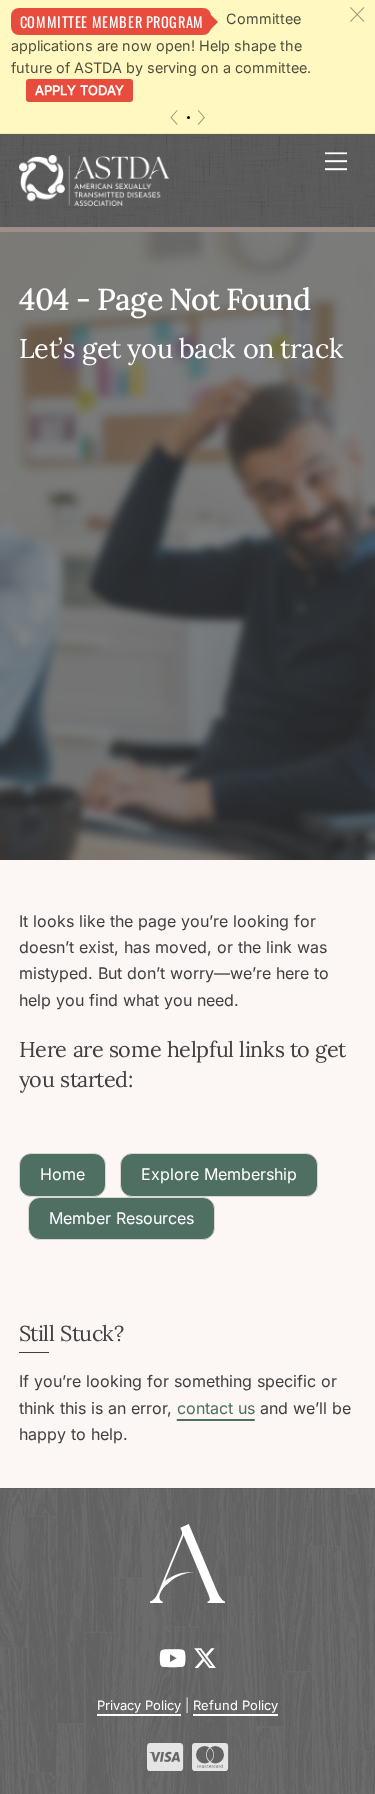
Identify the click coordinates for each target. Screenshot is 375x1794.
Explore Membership (219, 1174)
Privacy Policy (139, 1705)
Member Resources (121, 1218)
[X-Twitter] (205, 1658)
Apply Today (79, 90)
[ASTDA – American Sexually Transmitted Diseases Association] (94, 178)
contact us (216, 1408)
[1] (188, 117)
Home (62, 1174)
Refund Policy (235, 1705)
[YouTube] (176, 1658)
